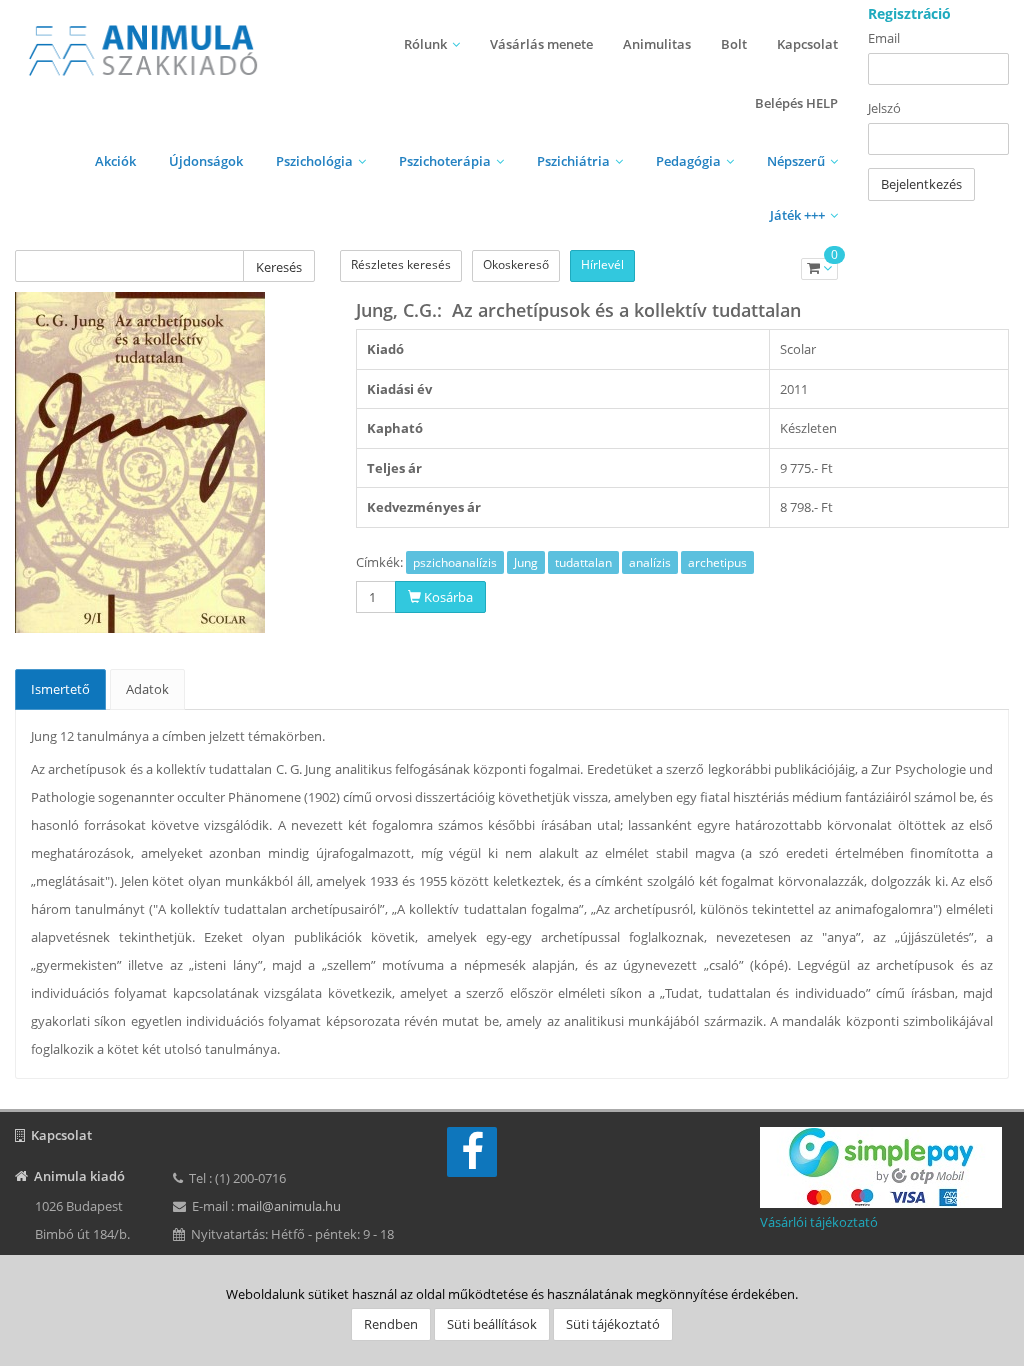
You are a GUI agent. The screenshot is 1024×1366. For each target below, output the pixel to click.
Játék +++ (797, 215)
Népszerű (796, 161)
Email (884, 38)
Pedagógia (688, 161)
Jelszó (884, 108)
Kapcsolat (807, 44)
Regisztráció (909, 13)
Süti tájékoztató (613, 1324)
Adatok (147, 689)
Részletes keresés (401, 264)
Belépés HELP (796, 103)
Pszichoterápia (445, 161)
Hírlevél (602, 264)
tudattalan (583, 562)
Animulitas (657, 44)
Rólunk (425, 44)
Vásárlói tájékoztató (819, 1222)
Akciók (115, 161)
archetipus (717, 562)
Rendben (391, 1324)
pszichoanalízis (455, 562)
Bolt (734, 44)
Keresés (279, 267)
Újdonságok (206, 161)
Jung (526, 562)
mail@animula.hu (289, 1206)
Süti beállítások (492, 1324)
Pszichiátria (573, 161)
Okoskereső (516, 264)
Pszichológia (314, 161)
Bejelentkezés (921, 184)
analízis (650, 562)
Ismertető (60, 689)
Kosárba (447, 597)
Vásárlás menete (541, 44)
